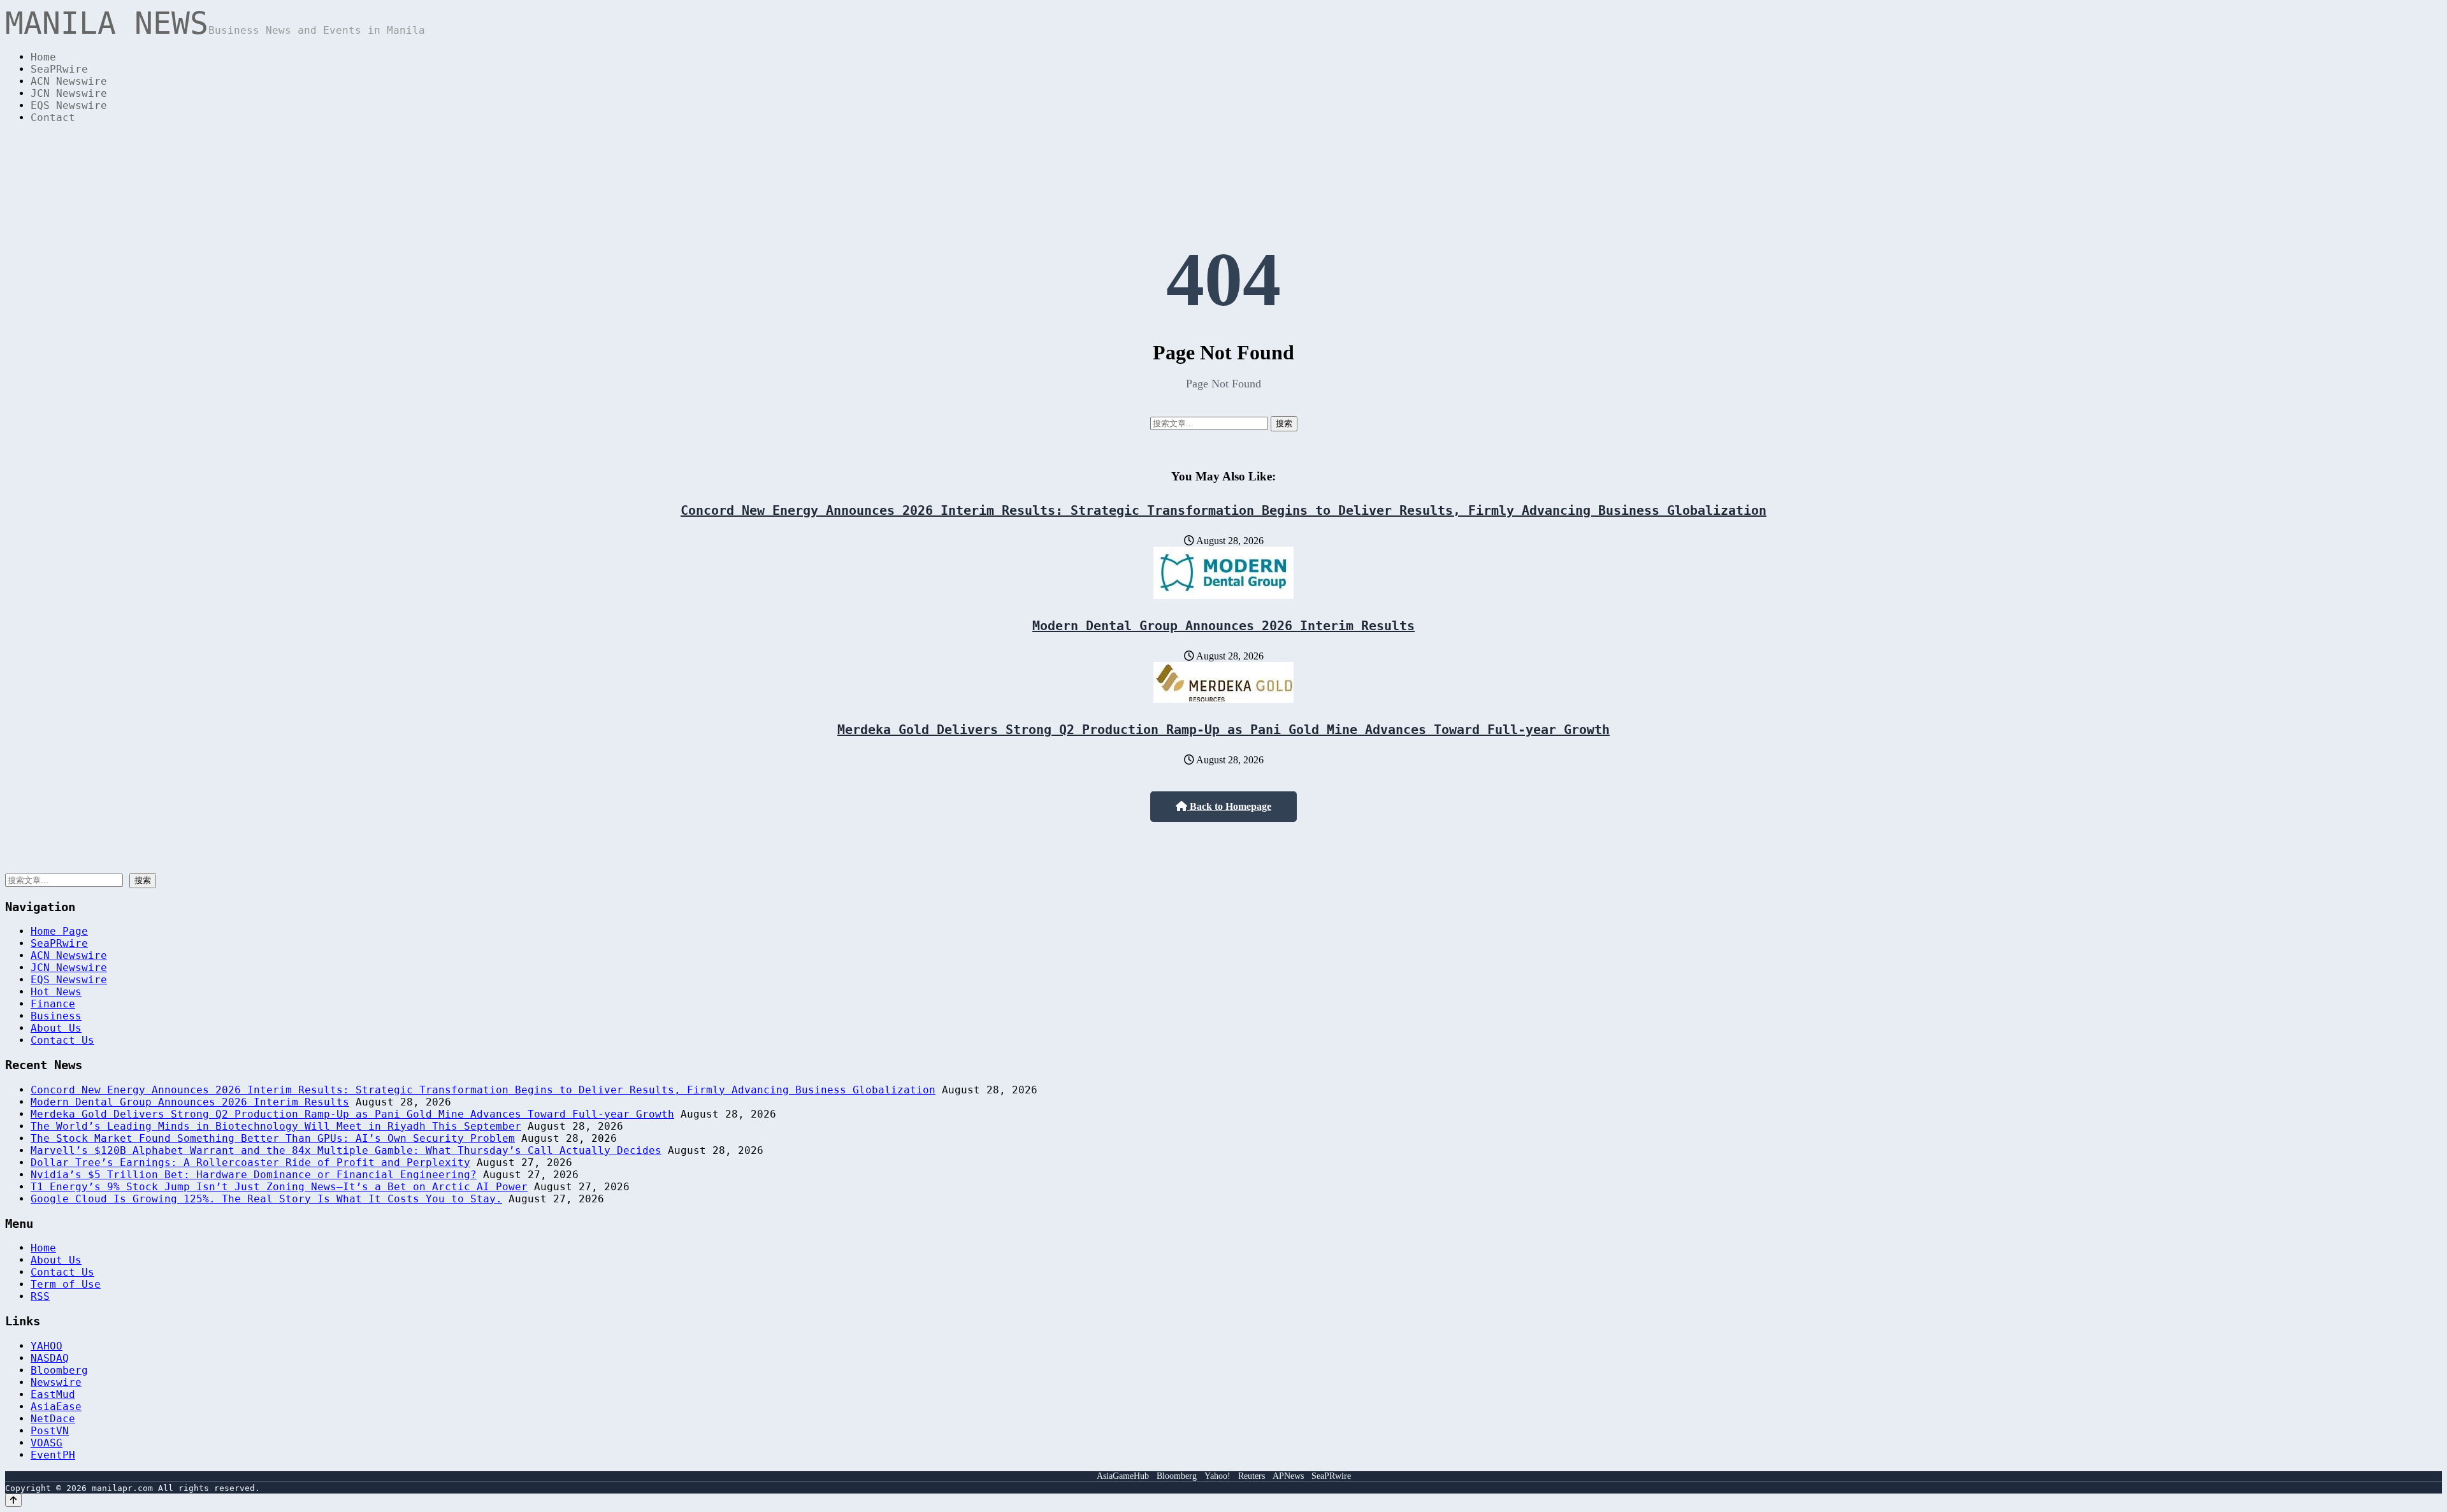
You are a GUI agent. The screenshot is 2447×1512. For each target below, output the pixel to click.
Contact (53, 118)
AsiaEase (56, 1407)
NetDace (53, 1419)
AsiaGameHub (1123, 1476)
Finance (53, 1004)
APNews (1288, 1476)
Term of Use (66, 1284)
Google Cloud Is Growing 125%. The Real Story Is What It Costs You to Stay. (266, 1199)
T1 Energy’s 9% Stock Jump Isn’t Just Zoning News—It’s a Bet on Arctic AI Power (279, 1187)
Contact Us (62, 1040)
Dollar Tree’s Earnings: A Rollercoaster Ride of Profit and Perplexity (250, 1163)
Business (56, 1016)
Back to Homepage (1229, 806)
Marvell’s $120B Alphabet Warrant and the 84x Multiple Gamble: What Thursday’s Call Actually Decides (346, 1150)
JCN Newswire (69, 93)
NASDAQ (50, 1358)
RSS (40, 1296)
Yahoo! (1217, 1476)
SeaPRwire (59, 69)
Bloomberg (59, 1370)
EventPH (53, 1455)
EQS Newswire (69, 105)
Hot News (56, 992)
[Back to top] (13, 1500)
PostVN (50, 1431)
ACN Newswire (69, 81)
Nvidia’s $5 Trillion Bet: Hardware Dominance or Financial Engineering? (254, 1175)
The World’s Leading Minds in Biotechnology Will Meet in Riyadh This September (276, 1126)
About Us (56, 1028)
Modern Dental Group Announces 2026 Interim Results (1223, 626)
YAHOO (47, 1346)
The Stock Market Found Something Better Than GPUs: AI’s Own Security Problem (273, 1138)
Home (43, 57)
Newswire (56, 1382)
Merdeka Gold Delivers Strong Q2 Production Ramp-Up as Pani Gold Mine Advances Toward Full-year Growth (1223, 730)
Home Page (59, 931)
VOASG (47, 1443)
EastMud (53, 1394)
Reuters (1252, 1476)
